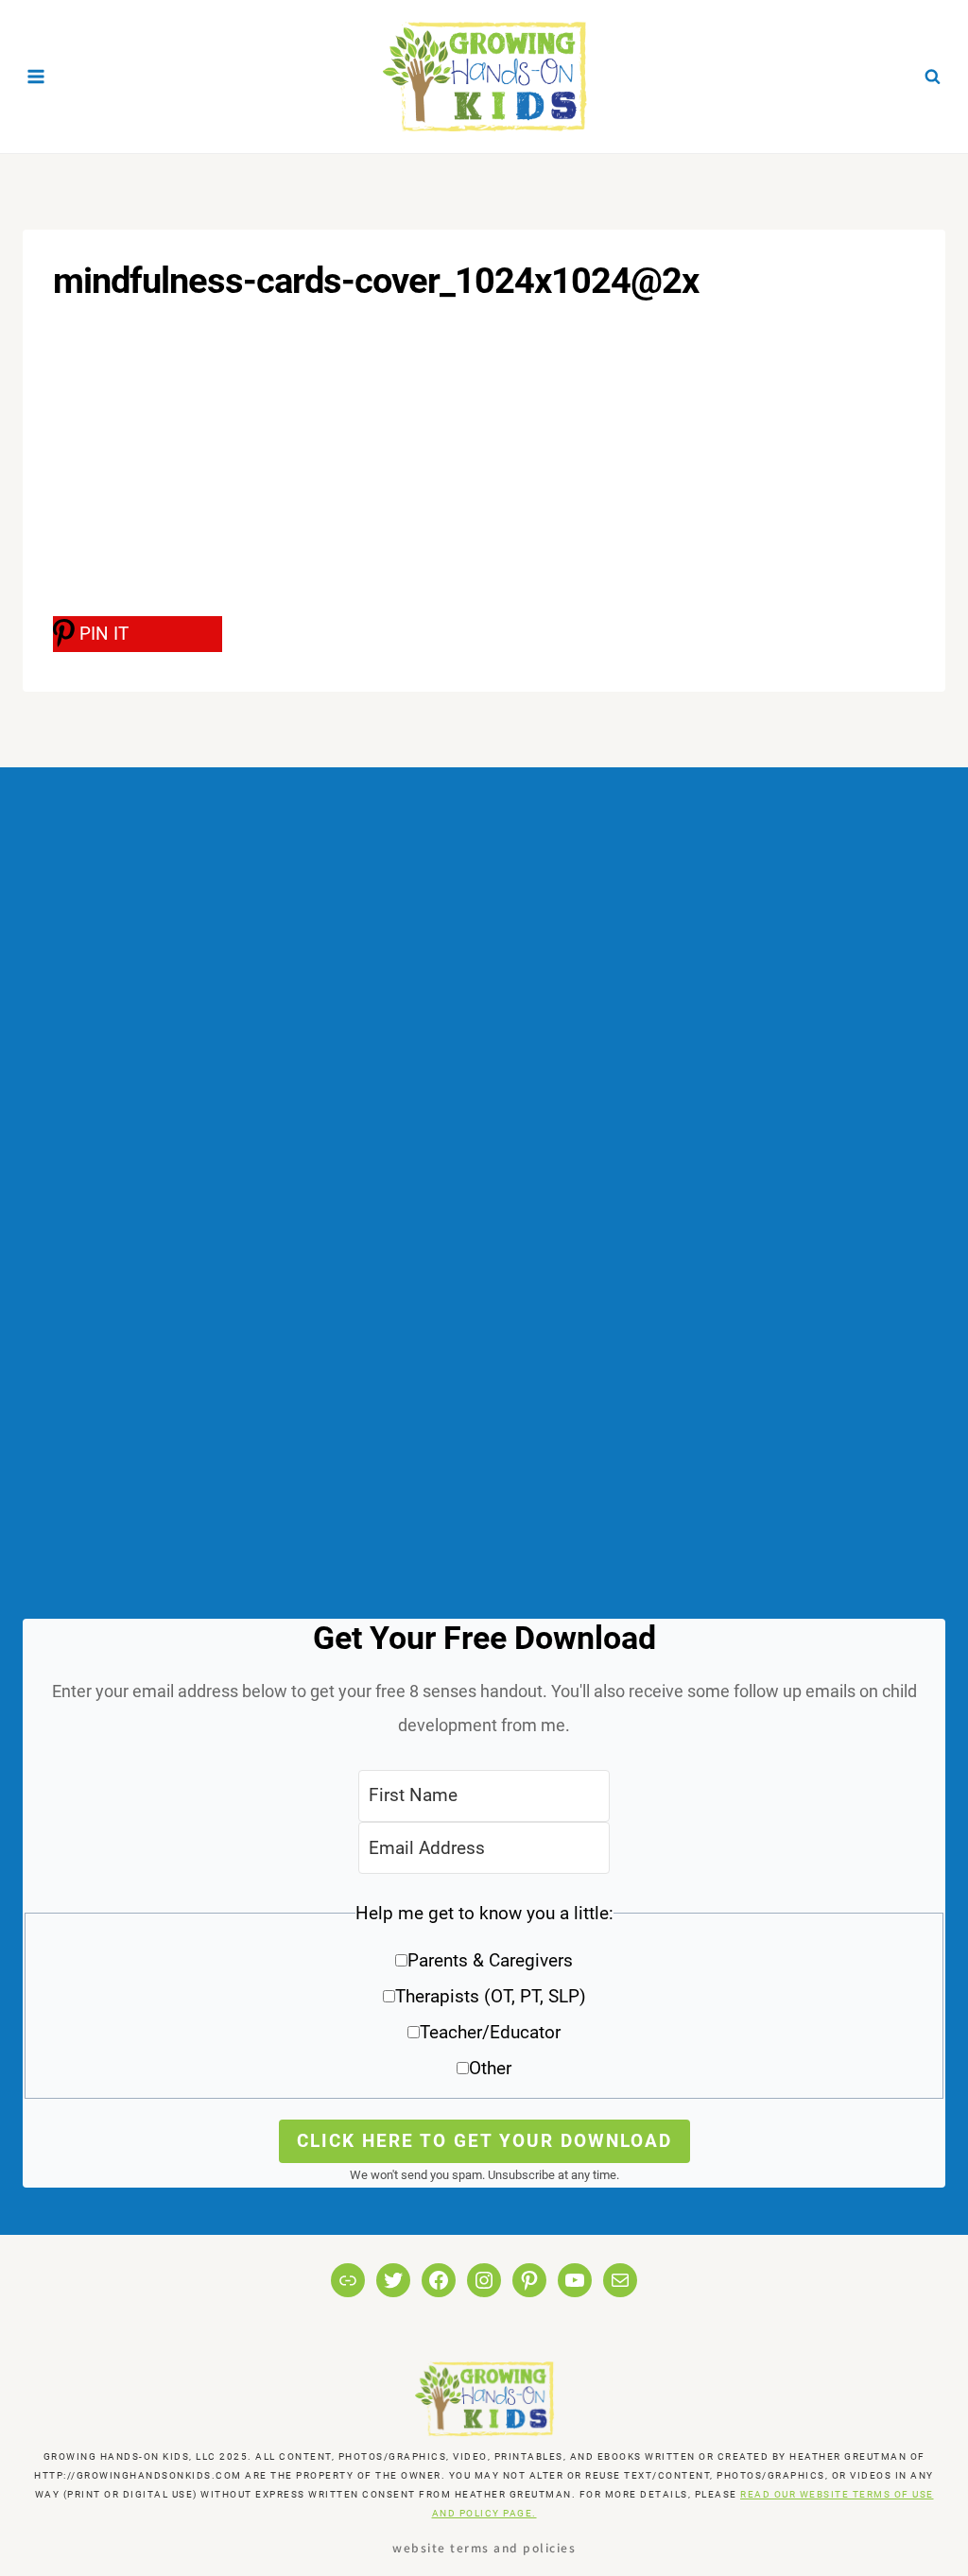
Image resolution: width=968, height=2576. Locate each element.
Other (490, 2068)
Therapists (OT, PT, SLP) (491, 1996)
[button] (484, 1997)
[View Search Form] (932, 77)
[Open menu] (36, 76)
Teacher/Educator (490, 2032)
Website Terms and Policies (484, 2547)
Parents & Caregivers (490, 1960)
